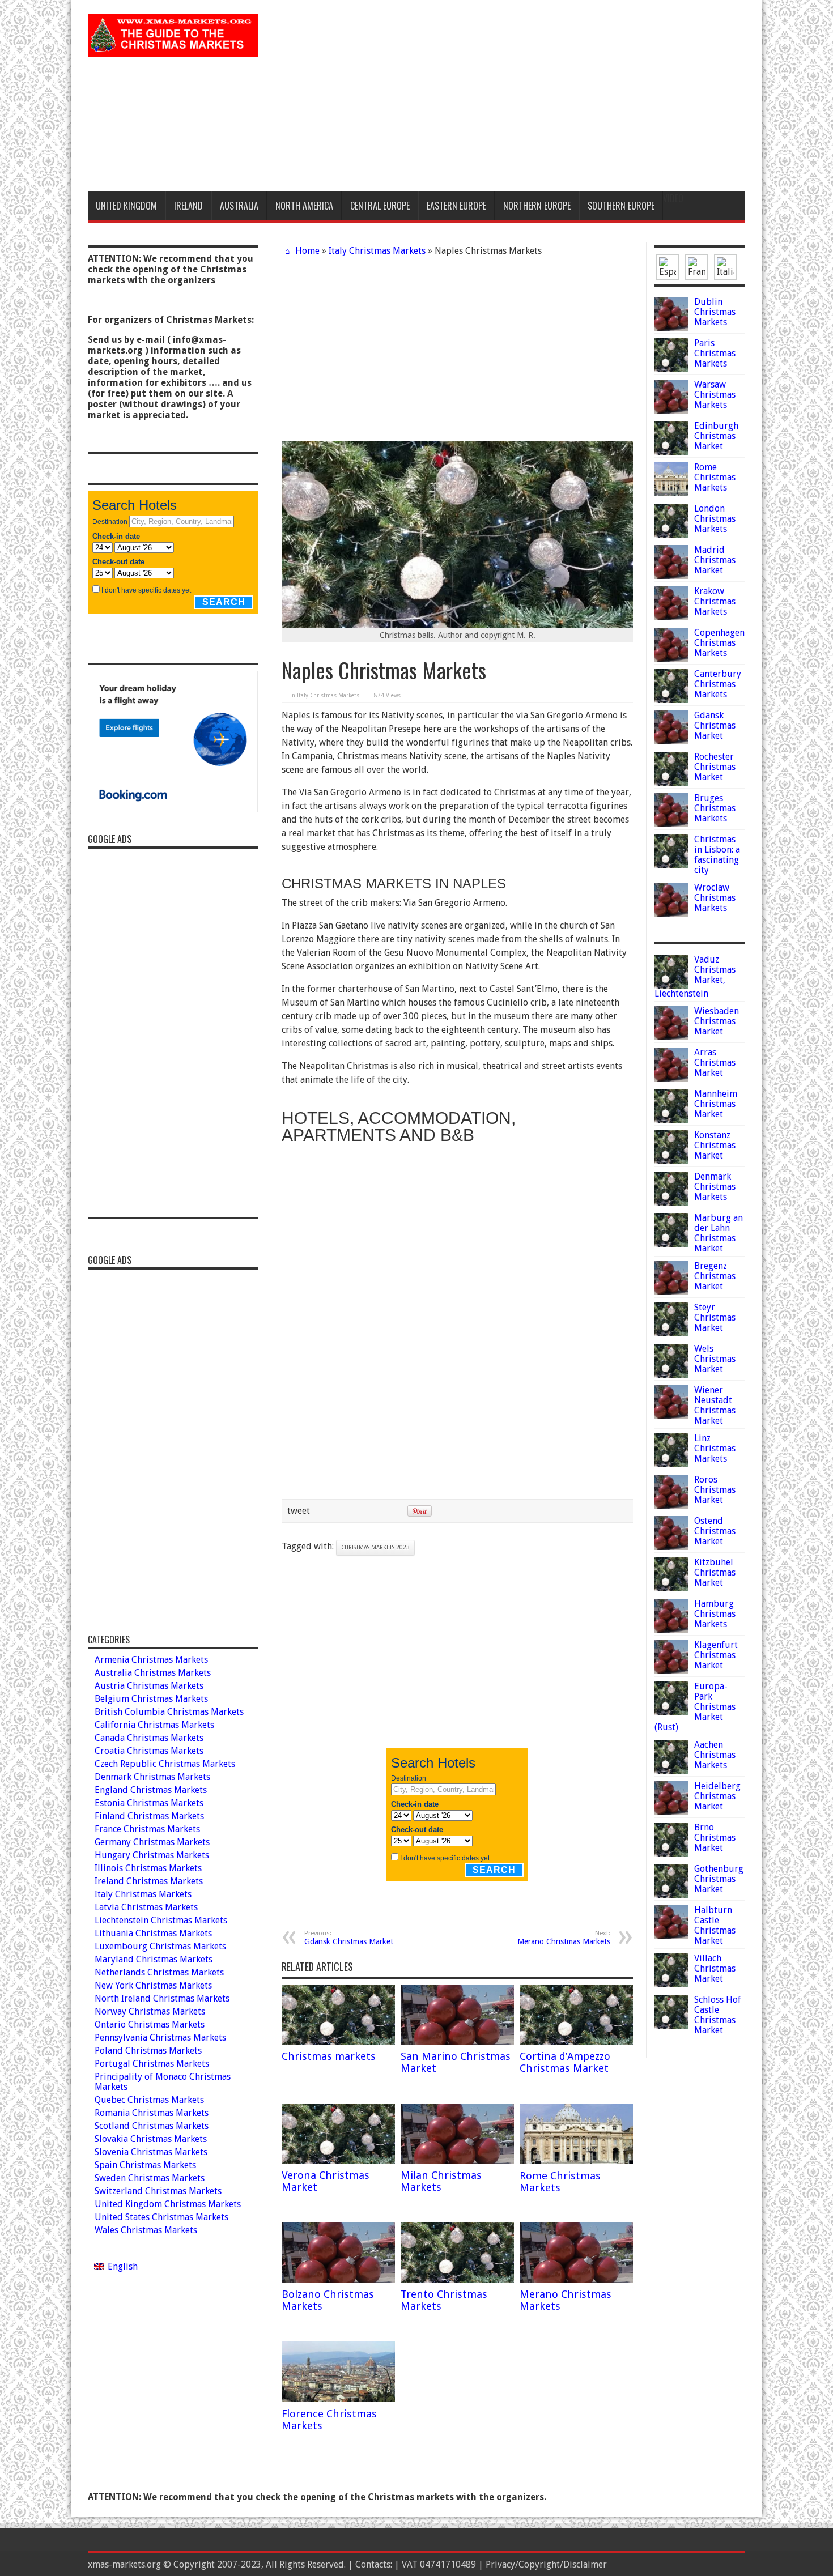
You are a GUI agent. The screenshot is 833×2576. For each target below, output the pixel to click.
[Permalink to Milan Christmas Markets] (457, 2160)
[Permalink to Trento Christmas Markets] (457, 2279)
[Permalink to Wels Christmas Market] (671, 1375)
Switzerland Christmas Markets (158, 2191)
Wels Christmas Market (715, 1359)
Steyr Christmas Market (715, 1317)
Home (306, 251)
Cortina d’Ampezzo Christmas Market (565, 2062)
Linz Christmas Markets (715, 1448)
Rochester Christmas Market (715, 767)
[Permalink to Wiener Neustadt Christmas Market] (671, 1416)
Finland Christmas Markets (149, 1816)
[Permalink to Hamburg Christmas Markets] (671, 1630)
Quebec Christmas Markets (149, 2100)
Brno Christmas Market (715, 1838)
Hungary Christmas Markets (152, 1855)
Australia (239, 206)
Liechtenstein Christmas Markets (161, 1920)
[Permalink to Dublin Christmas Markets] (671, 328)
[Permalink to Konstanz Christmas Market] (671, 1161)
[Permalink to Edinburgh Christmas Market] (671, 452)
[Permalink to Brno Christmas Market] (671, 1853)
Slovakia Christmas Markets (151, 2139)
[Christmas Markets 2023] (173, 48)
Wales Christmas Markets (146, 2230)
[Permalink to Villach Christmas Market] (671, 1984)
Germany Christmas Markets (152, 1842)
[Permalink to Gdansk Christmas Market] (671, 741)
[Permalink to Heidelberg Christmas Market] (671, 1812)
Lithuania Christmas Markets (153, 1933)
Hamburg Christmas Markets (715, 1614)
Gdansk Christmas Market (349, 1938)
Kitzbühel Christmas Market (715, 1572)
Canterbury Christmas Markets (718, 684)
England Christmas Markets (151, 1790)
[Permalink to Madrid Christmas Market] (671, 576)
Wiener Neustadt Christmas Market (715, 1405)
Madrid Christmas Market (715, 560)
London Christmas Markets (715, 519)
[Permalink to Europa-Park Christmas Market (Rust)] (671, 1712)
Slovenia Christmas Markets (151, 2152)
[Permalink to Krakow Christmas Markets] (671, 617)
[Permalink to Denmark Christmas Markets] (671, 1202)
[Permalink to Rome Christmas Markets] (576, 2161)
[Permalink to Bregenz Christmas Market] (671, 1292)
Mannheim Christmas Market (716, 1104)
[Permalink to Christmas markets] (338, 2041)
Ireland (188, 206)
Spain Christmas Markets (145, 2165)
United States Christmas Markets (161, 2217)
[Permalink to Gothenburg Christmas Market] (671, 1895)
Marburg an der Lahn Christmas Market (719, 1233)
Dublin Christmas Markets (715, 312)
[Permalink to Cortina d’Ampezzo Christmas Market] (576, 2041)
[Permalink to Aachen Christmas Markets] (671, 1771)
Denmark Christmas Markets (715, 1187)
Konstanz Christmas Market (715, 1145)
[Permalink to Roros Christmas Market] (671, 1506)
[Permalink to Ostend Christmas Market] (671, 1547)
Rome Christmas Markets (560, 2182)
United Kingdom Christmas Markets (168, 2204)
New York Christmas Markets (153, 1985)
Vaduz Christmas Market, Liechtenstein (695, 976)
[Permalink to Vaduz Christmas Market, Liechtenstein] (671, 985)
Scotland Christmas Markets (152, 2126)
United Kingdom (126, 206)
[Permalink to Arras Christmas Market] (671, 1078)
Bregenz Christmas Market (715, 1276)
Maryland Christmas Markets (154, 1959)
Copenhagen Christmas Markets (719, 643)
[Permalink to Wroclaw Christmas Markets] (671, 914)
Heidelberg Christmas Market (717, 1796)
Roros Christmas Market (715, 1490)
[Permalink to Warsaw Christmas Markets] (671, 410)
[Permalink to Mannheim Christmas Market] (671, 1120)
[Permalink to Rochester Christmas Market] (671, 783)
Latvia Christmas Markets (146, 1907)
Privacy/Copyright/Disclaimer (546, 2564)
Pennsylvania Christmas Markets (160, 2038)
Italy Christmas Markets (377, 251)
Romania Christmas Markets (152, 2113)
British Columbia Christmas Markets (169, 1712)
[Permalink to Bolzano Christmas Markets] (338, 2279)
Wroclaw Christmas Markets (715, 898)
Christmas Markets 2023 (375, 1547)
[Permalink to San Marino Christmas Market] (457, 2041)
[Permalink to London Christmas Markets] (671, 535)
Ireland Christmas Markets (149, 1881)
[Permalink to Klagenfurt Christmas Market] (671, 1671)
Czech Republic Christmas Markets (165, 1764)
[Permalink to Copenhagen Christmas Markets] (671, 659)
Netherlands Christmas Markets (159, 1972)
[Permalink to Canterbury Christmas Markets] (671, 700)
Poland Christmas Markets (148, 2051)
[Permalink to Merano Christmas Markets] (576, 2279)
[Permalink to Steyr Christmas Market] (671, 1333)
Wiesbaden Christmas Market (717, 1021)
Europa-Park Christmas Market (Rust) (695, 1707)
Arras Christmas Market (715, 1063)
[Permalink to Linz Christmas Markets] (671, 1464)
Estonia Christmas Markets (149, 1803)
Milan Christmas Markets (441, 2181)
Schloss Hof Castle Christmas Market (718, 2015)
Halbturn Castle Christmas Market (715, 1925)
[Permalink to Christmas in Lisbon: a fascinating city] (671, 865)
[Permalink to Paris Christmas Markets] (671, 369)
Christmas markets (329, 2056)
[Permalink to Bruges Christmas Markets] (671, 824)
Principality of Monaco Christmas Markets (163, 2082)
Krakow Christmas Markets (715, 601)
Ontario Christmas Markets (150, 2024)
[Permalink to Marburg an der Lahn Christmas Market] (671, 1244)
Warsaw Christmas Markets (715, 395)
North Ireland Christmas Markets (162, 1998)
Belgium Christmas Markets (151, 1699)
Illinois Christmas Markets (148, 1868)
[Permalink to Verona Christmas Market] (338, 2160)
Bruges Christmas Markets (715, 808)
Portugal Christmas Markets (152, 2064)
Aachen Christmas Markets (715, 1755)
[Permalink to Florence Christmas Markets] (338, 2399)
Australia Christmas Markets (153, 1673)
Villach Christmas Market (715, 1968)
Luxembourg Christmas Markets (160, 1946)
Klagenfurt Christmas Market (716, 1655)
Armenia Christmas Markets (151, 1660)
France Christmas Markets (147, 1829)
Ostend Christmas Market (715, 1531)
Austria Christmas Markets (149, 1686)
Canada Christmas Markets (149, 1738)
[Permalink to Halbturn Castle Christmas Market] (671, 1936)
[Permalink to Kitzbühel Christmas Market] (671, 1588)
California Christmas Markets (154, 1725)
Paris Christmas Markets (715, 353)
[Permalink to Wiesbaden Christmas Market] (671, 1037)
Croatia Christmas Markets (149, 1751)
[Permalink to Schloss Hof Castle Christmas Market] (671, 2026)
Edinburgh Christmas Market (716, 436)
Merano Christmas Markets (564, 1938)
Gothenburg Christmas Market (719, 1879)
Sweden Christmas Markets (150, 2178)
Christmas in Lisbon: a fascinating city (717, 855)
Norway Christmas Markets (150, 2011)
